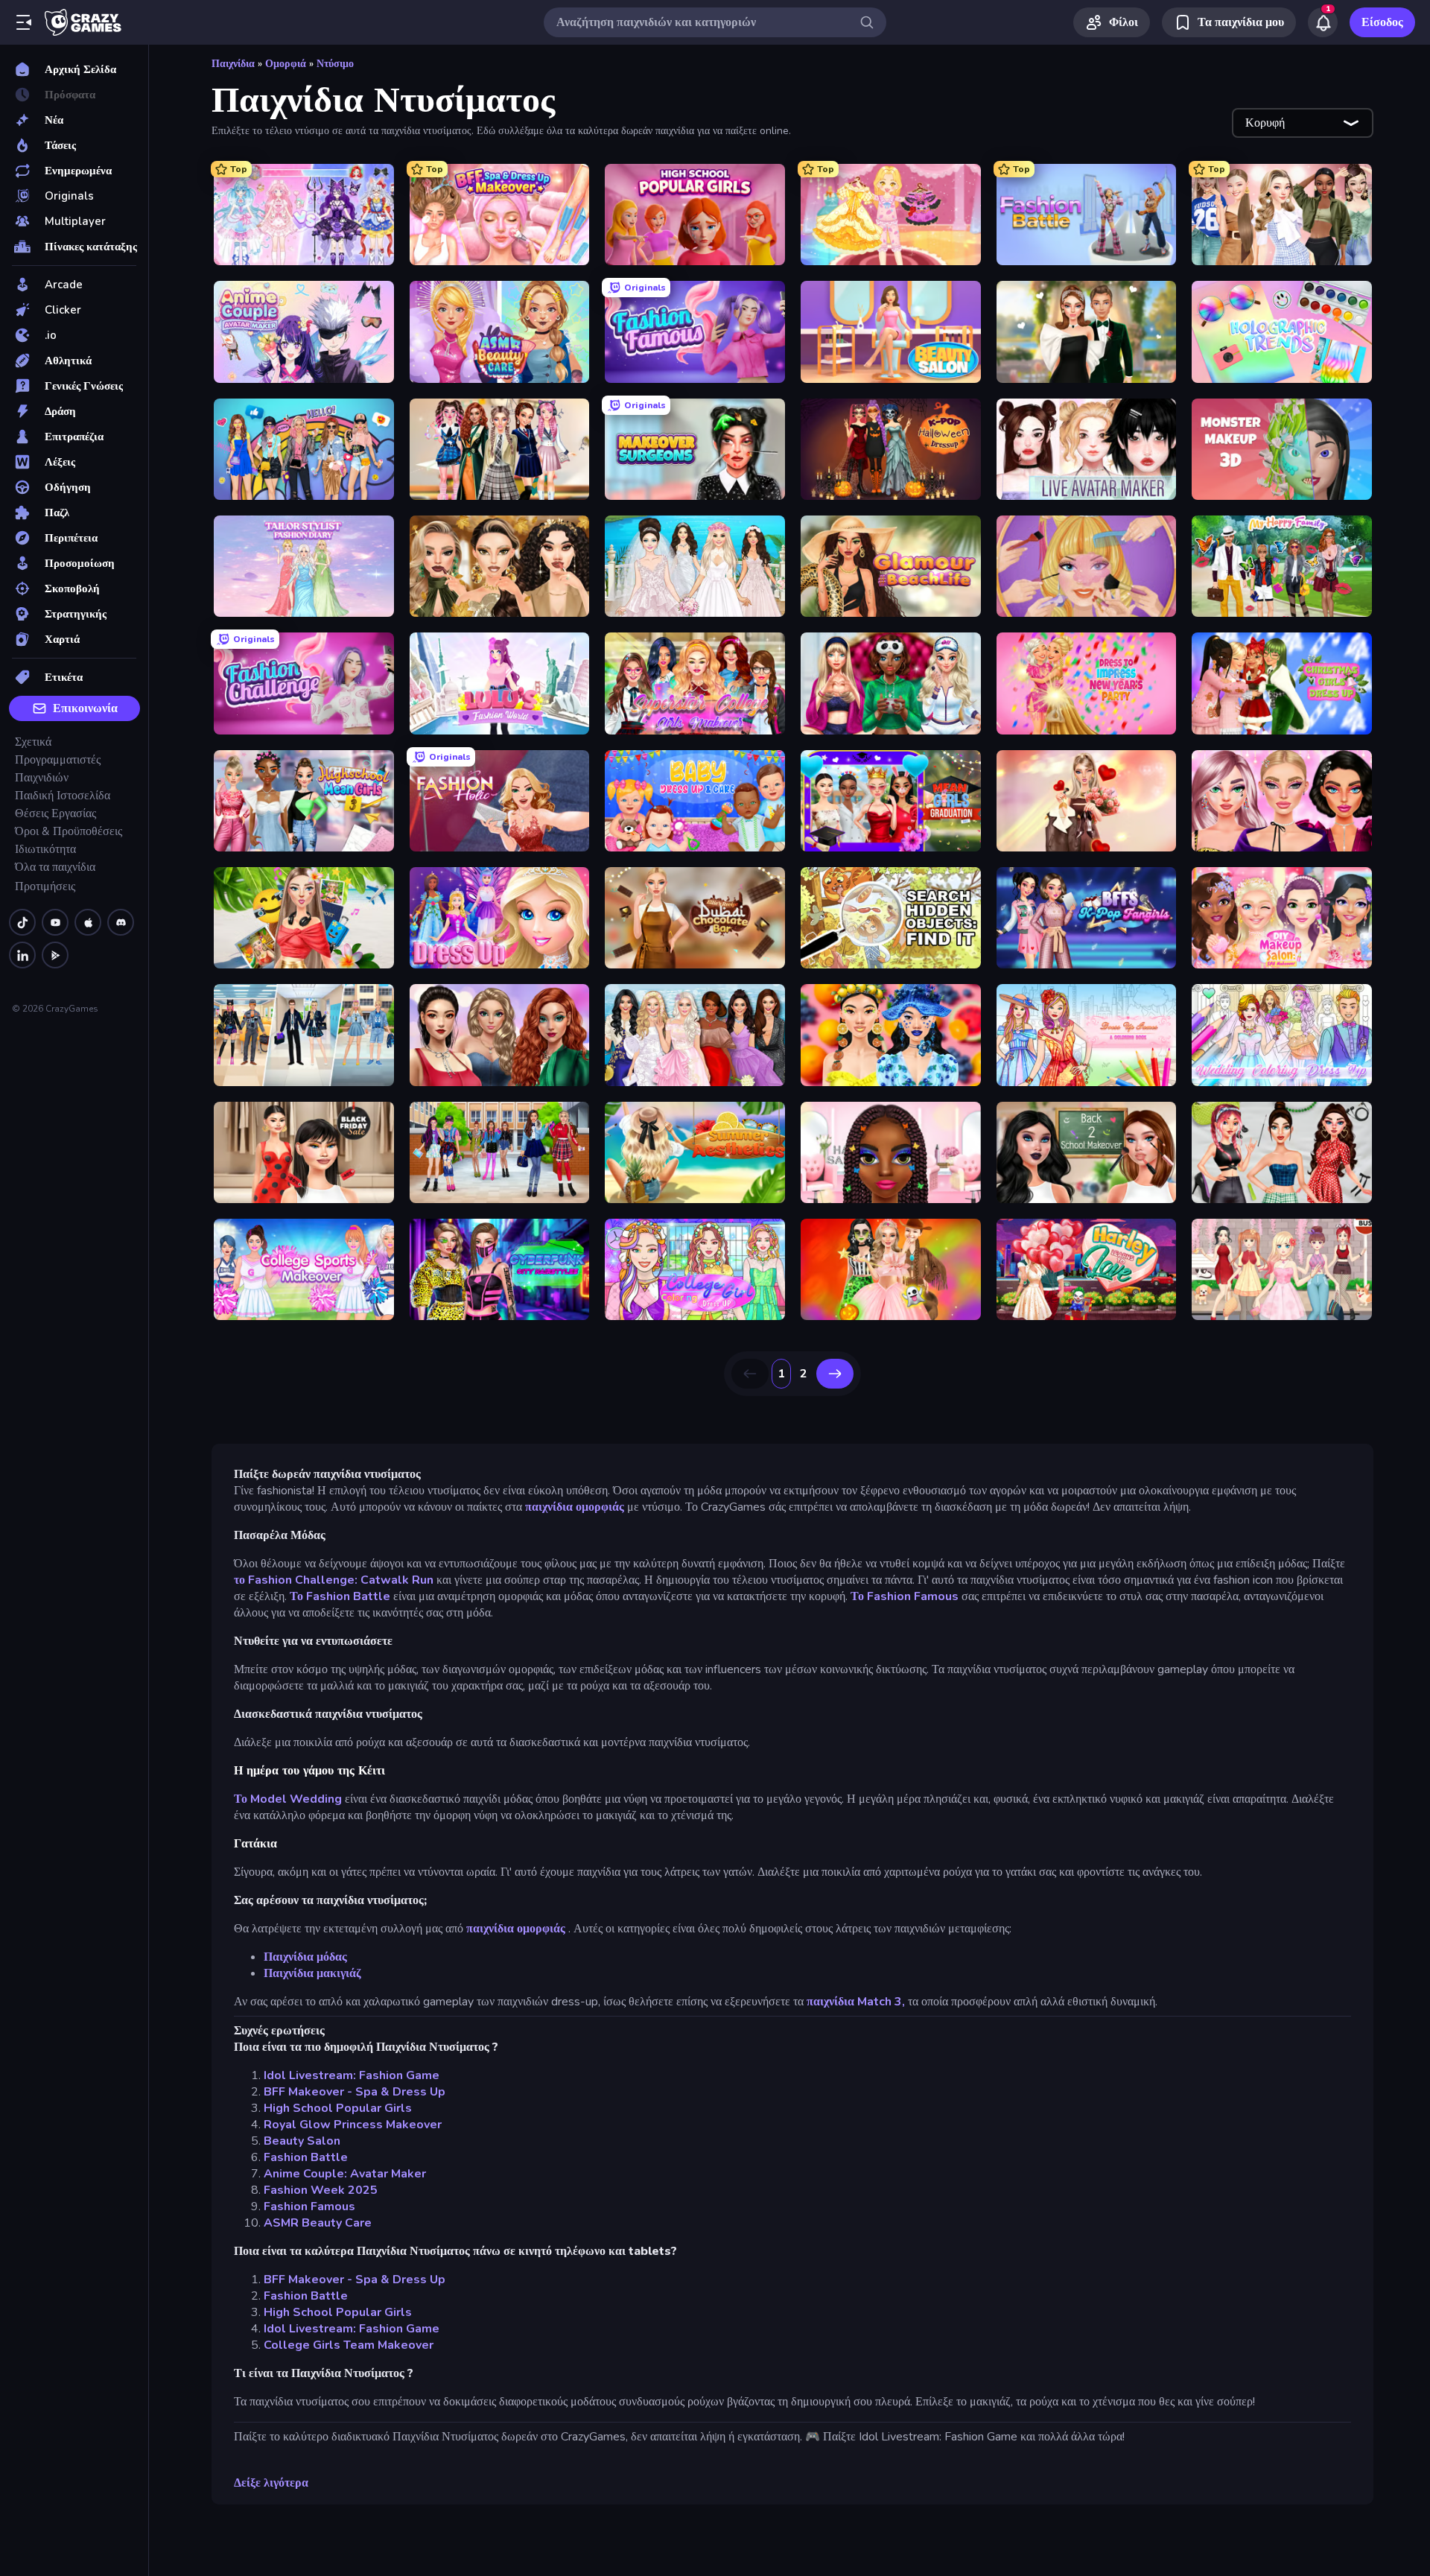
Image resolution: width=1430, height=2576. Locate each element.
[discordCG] (121, 922)
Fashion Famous (309, 2207)
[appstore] (88, 922)
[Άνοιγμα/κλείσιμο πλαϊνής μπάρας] (24, 22)
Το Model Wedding (288, 1799)
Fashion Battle (306, 2157)
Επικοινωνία (85, 708)
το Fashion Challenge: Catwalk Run (334, 1580)
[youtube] (55, 922)
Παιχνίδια (233, 64)
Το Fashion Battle (340, 1596)
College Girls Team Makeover (349, 2345)
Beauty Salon (302, 2141)
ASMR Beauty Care (318, 2223)
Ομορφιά (286, 64)
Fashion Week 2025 (321, 2190)
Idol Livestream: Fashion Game (352, 2075)
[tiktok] (22, 922)
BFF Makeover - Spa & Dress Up (355, 2092)
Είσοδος (1382, 22)
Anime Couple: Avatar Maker (345, 2174)
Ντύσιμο (335, 64)
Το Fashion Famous (905, 1596)
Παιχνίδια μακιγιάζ (312, 1973)
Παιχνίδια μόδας (305, 1957)
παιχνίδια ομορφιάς (575, 1507)
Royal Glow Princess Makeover (353, 2125)
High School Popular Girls (338, 2108)
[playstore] (55, 955)
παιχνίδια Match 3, (856, 2002)
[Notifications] (1323, 22)
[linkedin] (22, 955)
